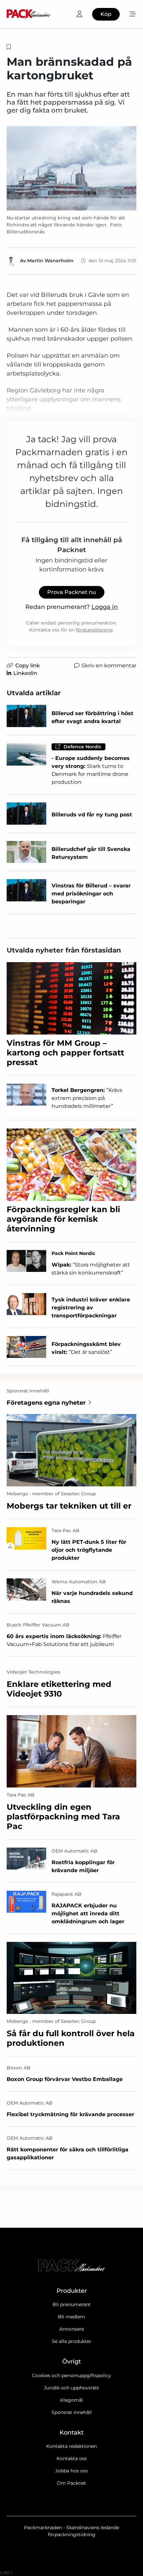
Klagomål (71, 2400)
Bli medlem (71, 2317)
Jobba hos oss (71, 2471)
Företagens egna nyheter (46, 1403)
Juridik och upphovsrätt (71, 2388)
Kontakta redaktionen (71, 2446)
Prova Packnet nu (72, 592)
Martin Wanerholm (50, 261)
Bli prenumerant (72, 2304)
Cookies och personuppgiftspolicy (71, 2375)
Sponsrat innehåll (72, 2412)
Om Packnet (71, 2483)
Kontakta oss (72, 2458)
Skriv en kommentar (109, 665)
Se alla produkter (72, 2341)
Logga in (105, 607)
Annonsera (71, 2329)
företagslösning (94, 630)
